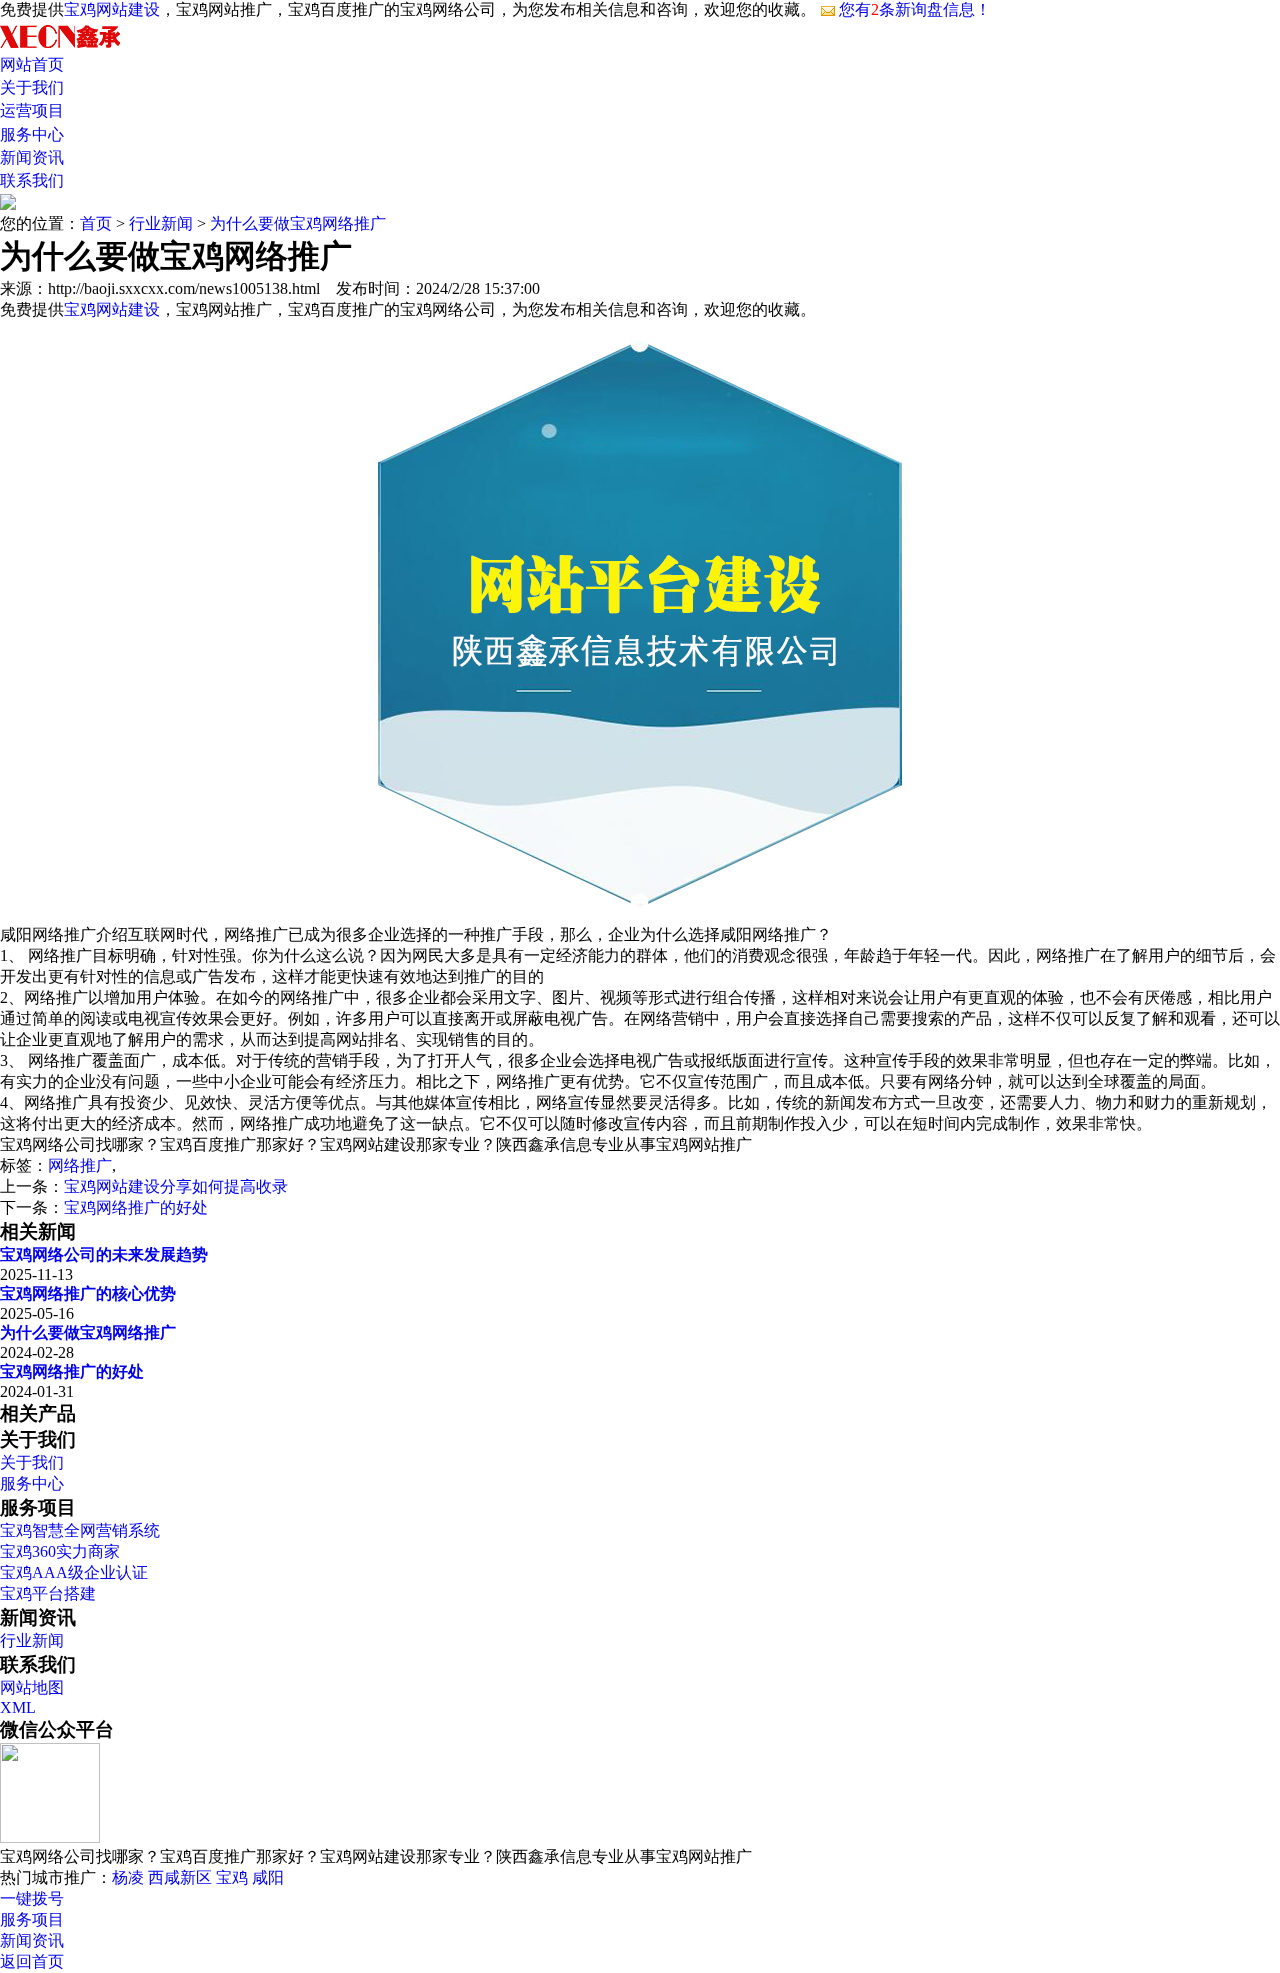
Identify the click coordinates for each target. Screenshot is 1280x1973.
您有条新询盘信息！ (915, 9)
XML (18, 1707)
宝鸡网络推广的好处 (136, 1207)
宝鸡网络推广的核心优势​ (88, 1293)
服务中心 (32, 134)
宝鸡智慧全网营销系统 (80, 1530)
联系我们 (32, 180)
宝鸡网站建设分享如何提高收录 (176, 1186)
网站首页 (32, 64)
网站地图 (32, 1687)
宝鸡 (232, 1877)
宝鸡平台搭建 (48, 1593)
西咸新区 (180, 1877)
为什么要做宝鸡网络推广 (298, 223)
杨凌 (128, 1877)
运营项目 (32, 110)
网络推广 (80, 1165)
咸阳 (268, 1877)
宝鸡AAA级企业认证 (74, 1572)
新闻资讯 (32, 157)
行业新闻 (161, 223)
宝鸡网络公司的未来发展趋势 (104, 1254)
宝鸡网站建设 (112, 9)
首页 (96, 223)
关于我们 (32, 87)
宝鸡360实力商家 (60, 1551)
